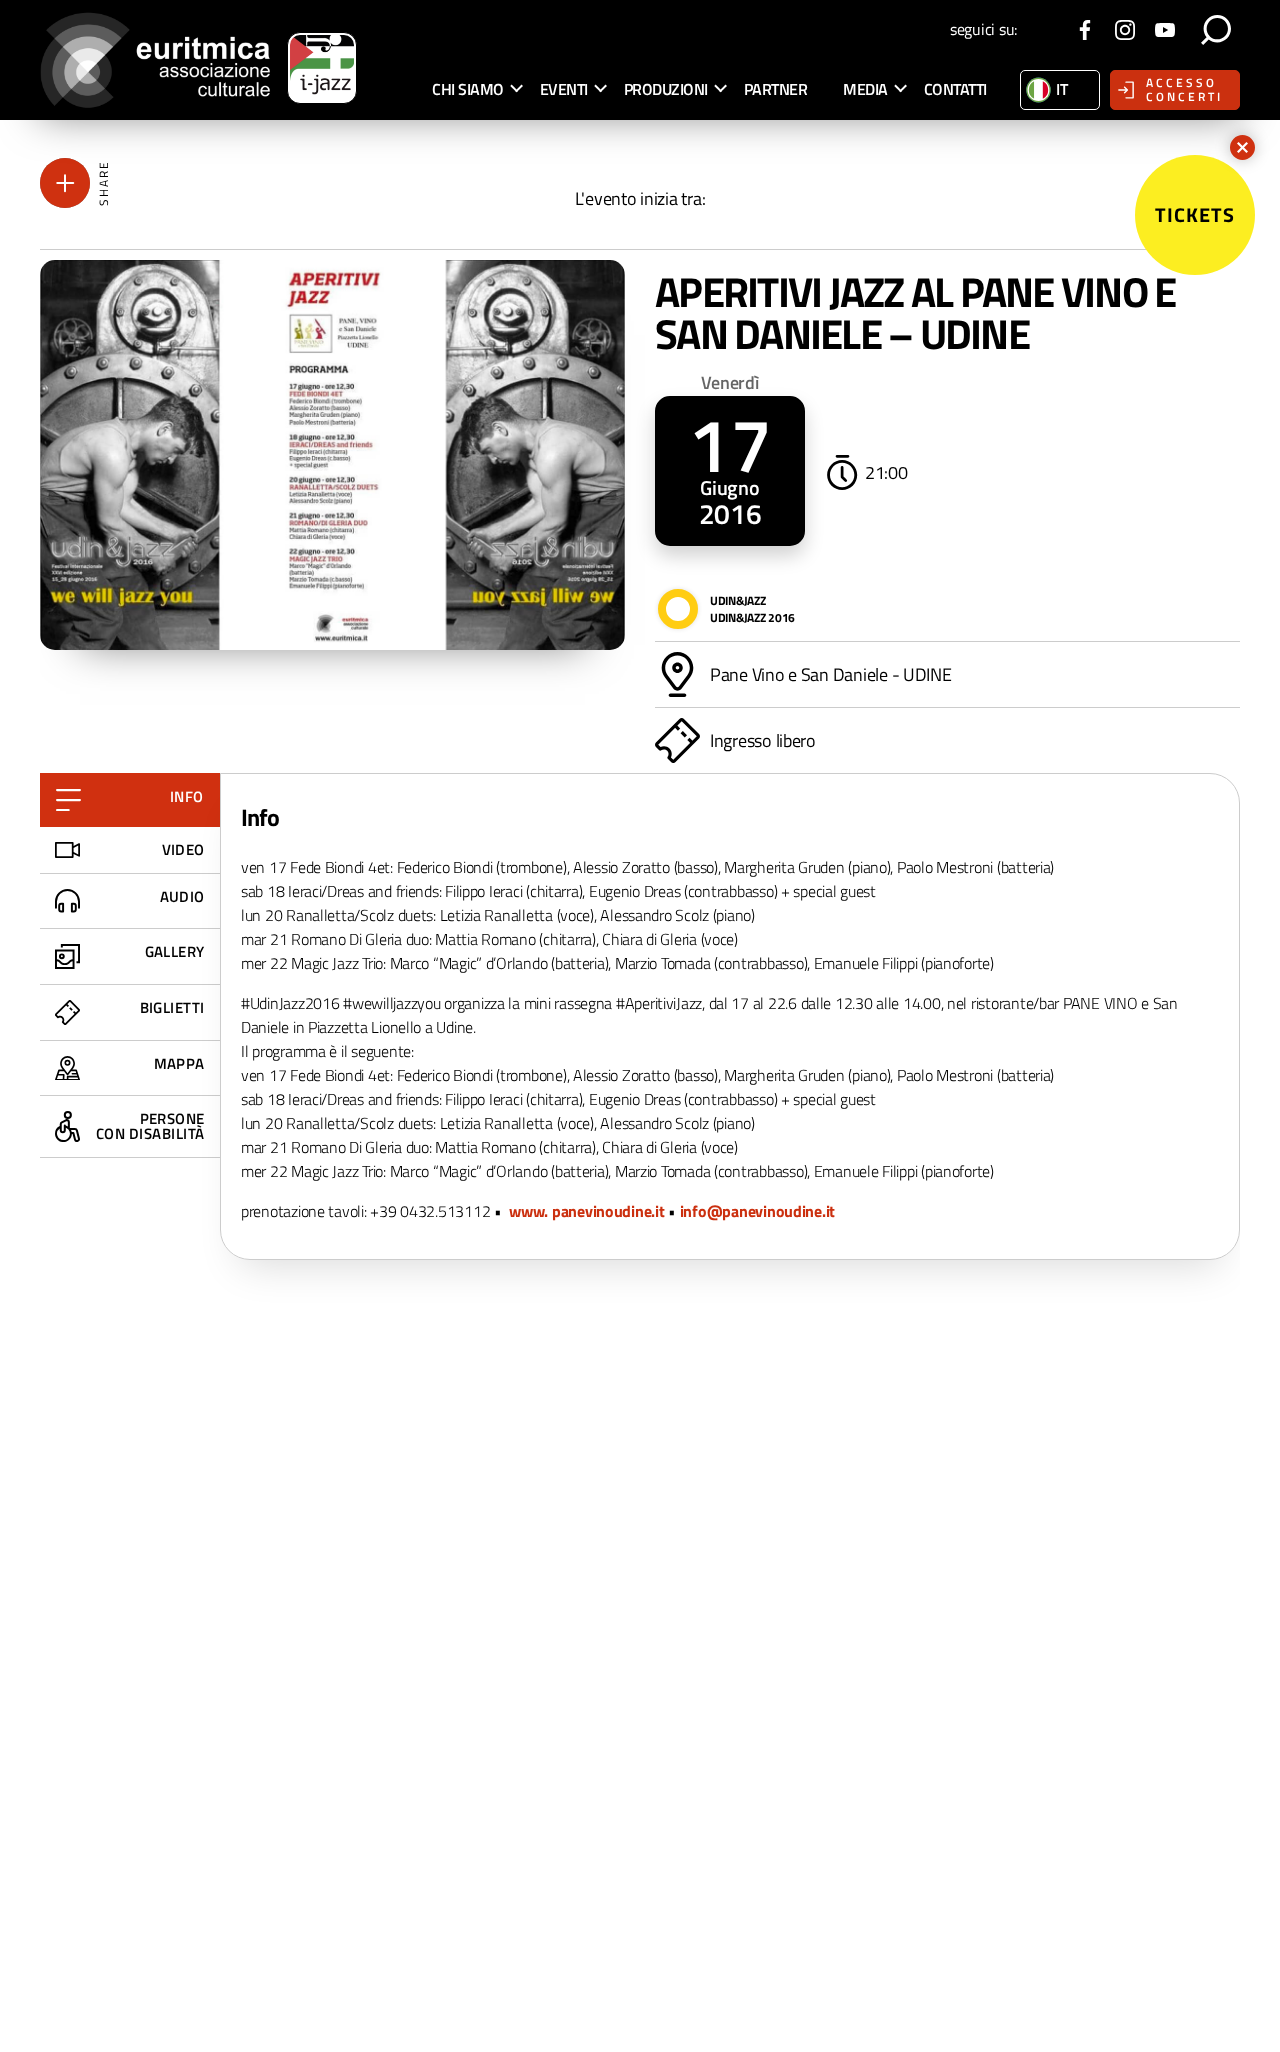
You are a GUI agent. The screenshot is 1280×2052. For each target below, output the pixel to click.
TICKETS (1195, 214)
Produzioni (666, 89)
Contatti (955, 89)
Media (865, 89)
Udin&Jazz (738, 600)
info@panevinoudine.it (757, 1211)
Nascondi (1242, 147)
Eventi (564, 89)
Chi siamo (468, 89)
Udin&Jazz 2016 (752, 617)
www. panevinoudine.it (586, 1211)
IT (1061, 89)
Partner (776, 89)
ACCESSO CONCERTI (1184, 89)
